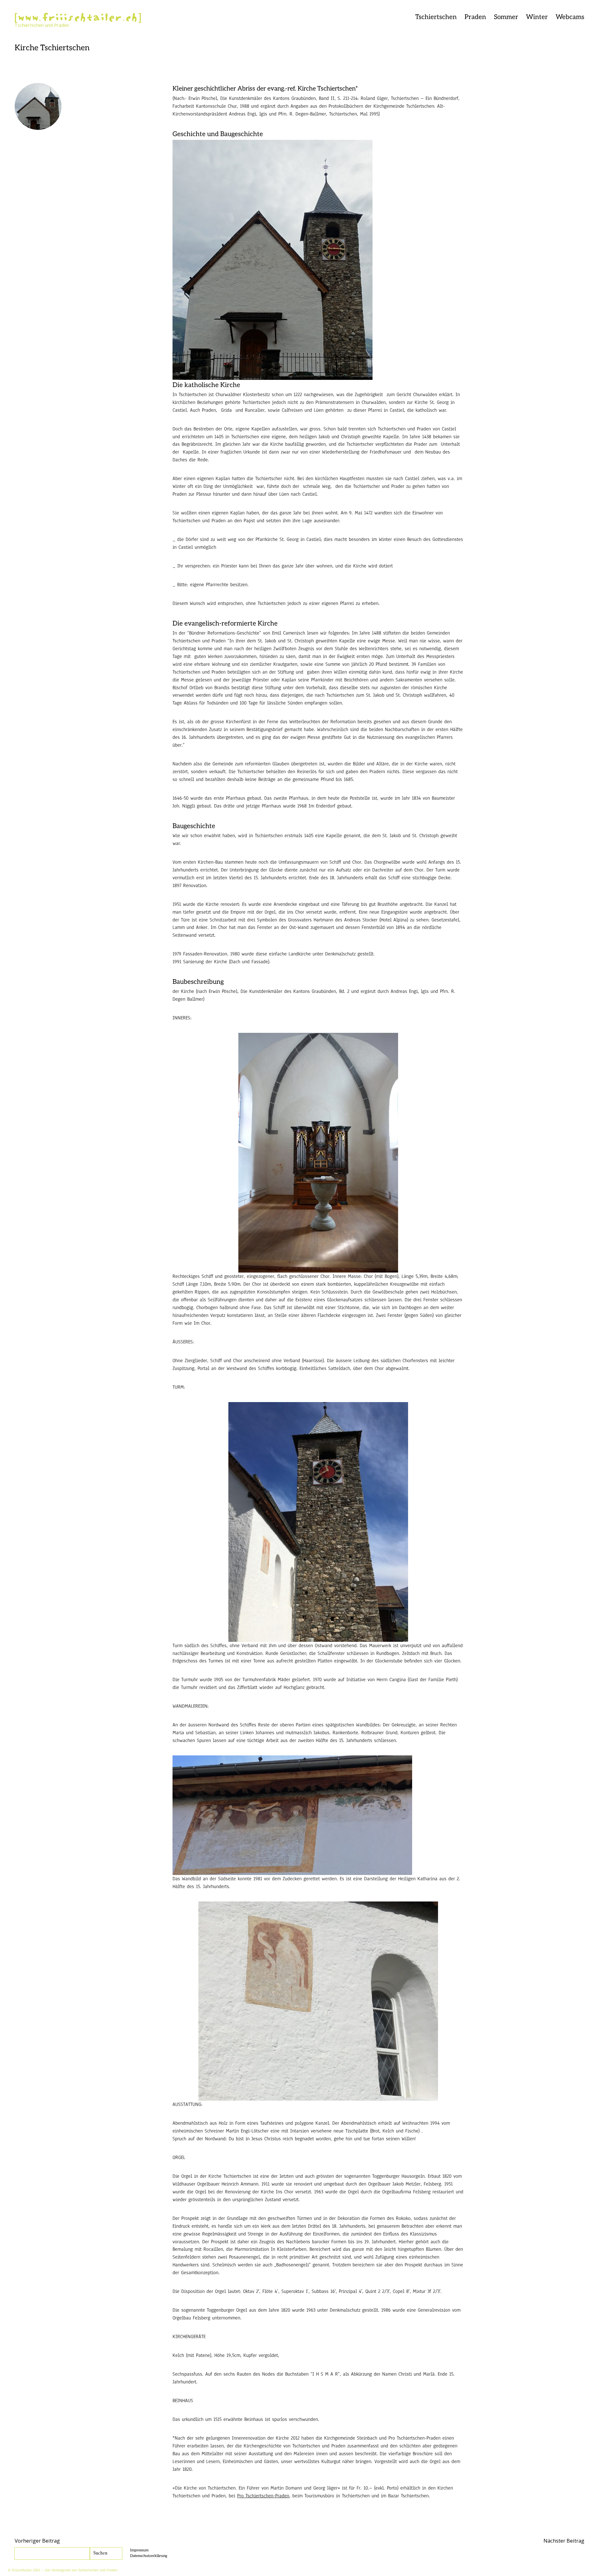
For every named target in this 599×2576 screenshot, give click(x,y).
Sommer (506, 17)
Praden (475, 17)
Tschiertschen (436, 17)
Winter (537, 17)
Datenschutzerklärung (149, 2556)
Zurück (90, 27)
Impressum (139, 2550)
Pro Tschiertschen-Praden (263, 2496)
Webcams (570, 17)
